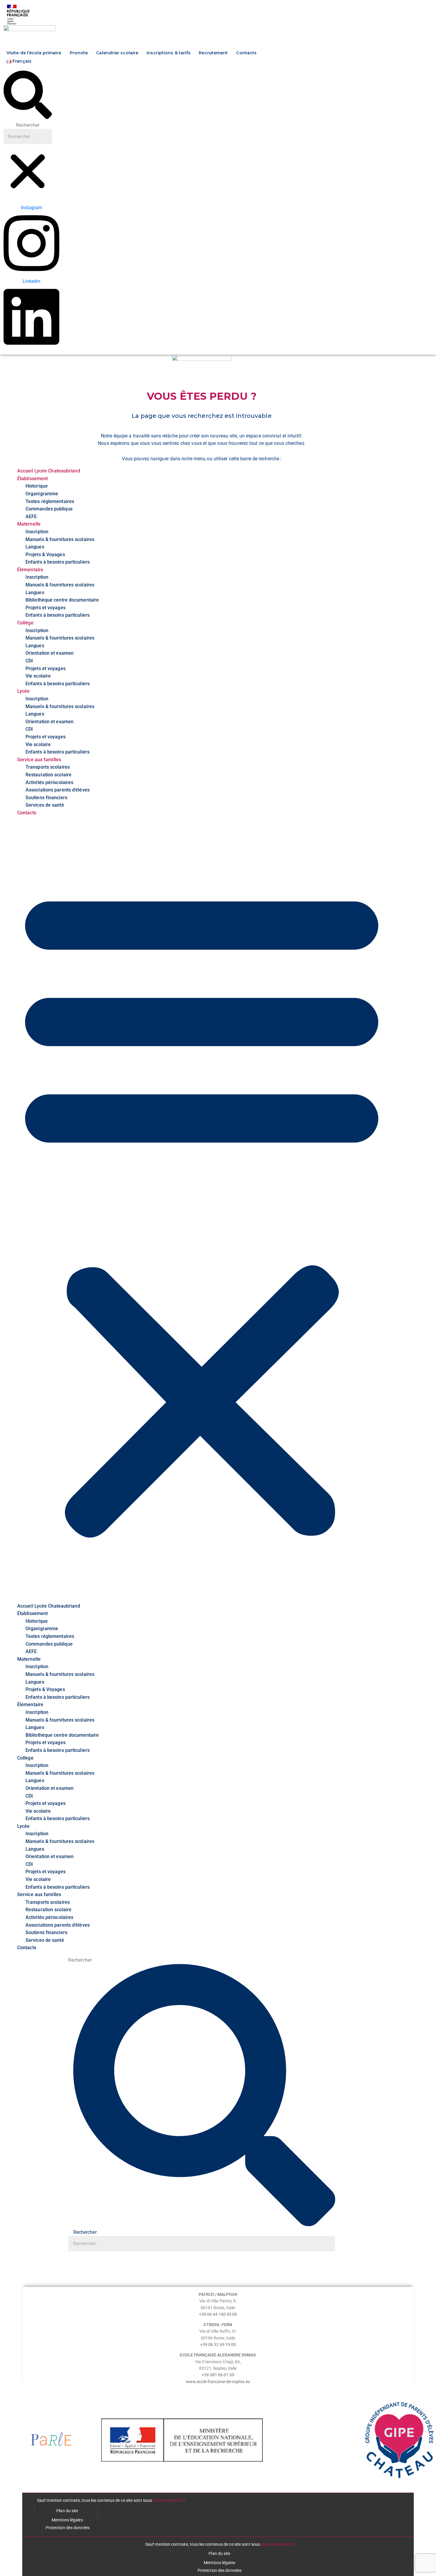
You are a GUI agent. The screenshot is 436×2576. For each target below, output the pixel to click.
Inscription (37, 532)
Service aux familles (39, 760)
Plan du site (67, 2511)
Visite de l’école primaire (34, 53)
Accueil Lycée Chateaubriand (49, 471)
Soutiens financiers (46, 798)
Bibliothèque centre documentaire (62, 600)
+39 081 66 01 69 (218, 2375)
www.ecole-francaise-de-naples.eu (218, 2382)
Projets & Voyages (45, 555)
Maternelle (29, 524)
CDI (29, 661)
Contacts (246, 53)
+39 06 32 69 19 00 (218, 2345)
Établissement (32, 479)
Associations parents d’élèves (58, 790)
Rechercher (28, 125)
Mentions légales (67, 2520)
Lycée (24, 691)
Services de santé (45, 805)
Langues (35, 547)
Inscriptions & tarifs (168, 53)
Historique (37, 486)
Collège (25, 623)
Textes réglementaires (50, 501)
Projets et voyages (46, 608)
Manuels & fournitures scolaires (60, 539)
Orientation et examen (50, 653)
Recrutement (213, 53)
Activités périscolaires (49, 782)
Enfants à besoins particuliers (58, 562)
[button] (28, 96)
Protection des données (68, 2528)
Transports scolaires (48, 767)
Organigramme (42, 494)
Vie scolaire (38, 676)
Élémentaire (30, 570)
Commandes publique (49, 509)
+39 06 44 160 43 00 (218, 2314)
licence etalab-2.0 (169, 2500)
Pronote (79, 53)
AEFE (31, 517)
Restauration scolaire (48, 775)
